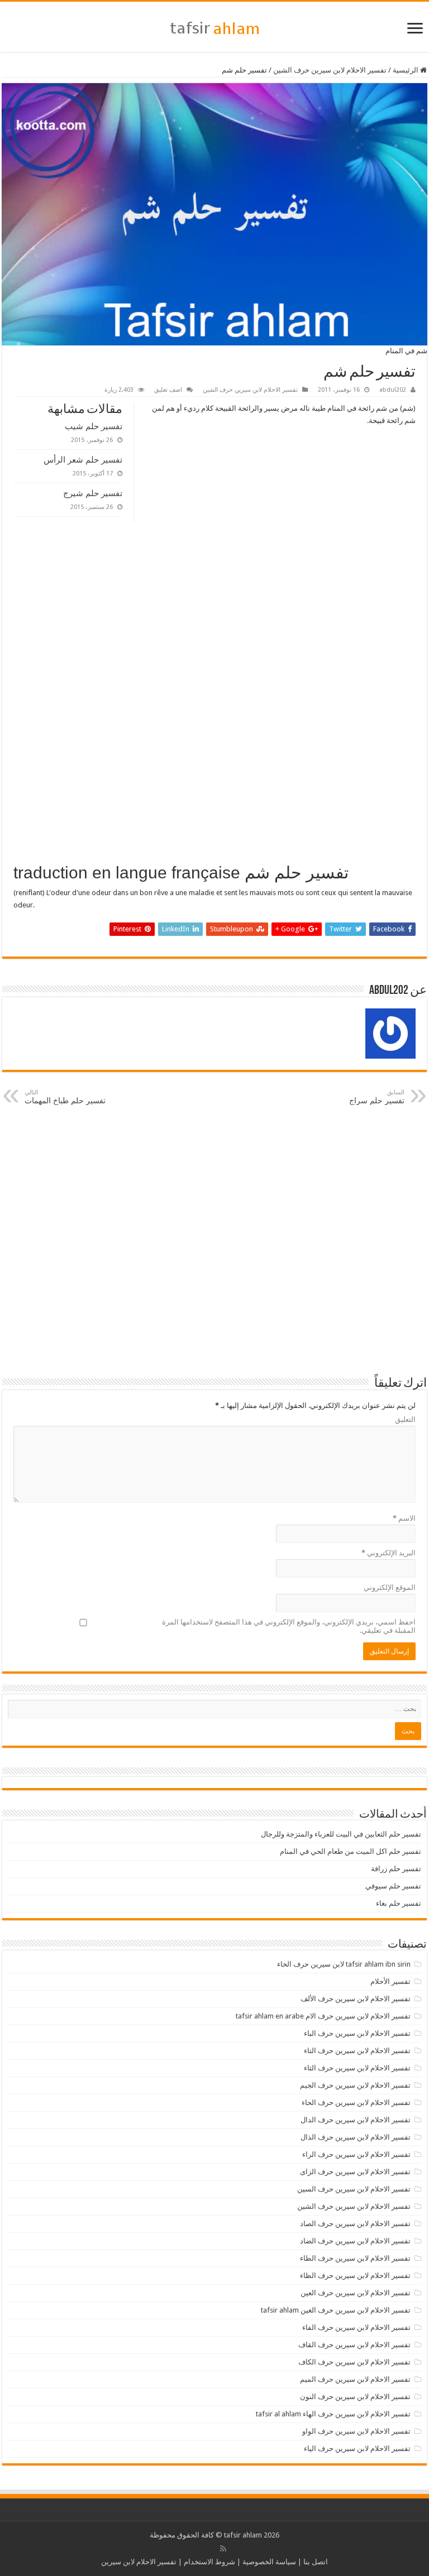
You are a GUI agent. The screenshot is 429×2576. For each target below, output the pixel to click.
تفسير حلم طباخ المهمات (65, 1097)
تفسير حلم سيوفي (393, 1886)
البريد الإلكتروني (389, 1553)
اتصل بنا (316, 2562)
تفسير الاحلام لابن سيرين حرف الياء (357, 2448)
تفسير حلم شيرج (93, 493)
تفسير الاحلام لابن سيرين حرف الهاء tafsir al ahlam (333, 2414)
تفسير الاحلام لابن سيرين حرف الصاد (355, 2224)
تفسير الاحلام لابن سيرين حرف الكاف (354, 2362)
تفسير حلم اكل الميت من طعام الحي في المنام (351, 1851)
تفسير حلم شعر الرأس (83, 460)
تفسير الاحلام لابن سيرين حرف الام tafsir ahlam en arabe (323, 2016)
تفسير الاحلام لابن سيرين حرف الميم (355, 2379)
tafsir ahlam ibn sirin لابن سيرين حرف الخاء (344, 1964)
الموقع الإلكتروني (390, 1587)
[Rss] (223, 2549)
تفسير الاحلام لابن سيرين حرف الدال (356, 2120)
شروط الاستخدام (209, 2562)
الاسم (404, 1518)
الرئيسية (406, 70)
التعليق (405, 1419)
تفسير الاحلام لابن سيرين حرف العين (356, 2293)
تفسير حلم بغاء (399, 1903)
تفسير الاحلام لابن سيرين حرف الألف (356, 1999)
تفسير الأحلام (390, 1981)
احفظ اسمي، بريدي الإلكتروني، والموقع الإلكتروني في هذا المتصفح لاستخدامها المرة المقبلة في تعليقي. (289, 1626)
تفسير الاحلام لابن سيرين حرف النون (355, 2397)
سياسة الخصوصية (269, 2562)
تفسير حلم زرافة (396, 1869)
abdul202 (393, 390)
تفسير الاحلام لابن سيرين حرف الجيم (355, 2085)
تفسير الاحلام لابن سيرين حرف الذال (356, 2137)
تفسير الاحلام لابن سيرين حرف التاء (357, 2051)
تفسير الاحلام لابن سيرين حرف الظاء (355, 2275)
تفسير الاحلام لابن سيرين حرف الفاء (356, 2327)
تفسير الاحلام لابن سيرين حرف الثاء (357, 2068)
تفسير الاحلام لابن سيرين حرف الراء (356, 2154)
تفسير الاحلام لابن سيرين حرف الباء (357, 2033)
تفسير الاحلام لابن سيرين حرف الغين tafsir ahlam (336, 2310)
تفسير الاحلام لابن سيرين (139, 2562)
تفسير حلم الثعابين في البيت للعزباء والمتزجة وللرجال (341, 1834)
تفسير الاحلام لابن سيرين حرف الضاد (355, 2241)
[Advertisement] (214, 612)
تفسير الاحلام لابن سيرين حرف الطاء (355, 2258)
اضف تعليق (168, 390)
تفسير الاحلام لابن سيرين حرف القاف (354, 2345)
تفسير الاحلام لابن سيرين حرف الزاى (355, 2172)
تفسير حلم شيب (94, 426)
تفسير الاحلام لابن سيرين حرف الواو (356, 2431)
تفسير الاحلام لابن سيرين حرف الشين (330, 70)
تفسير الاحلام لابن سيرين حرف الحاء (356, 2102)
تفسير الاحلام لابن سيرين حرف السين (354, 2189)
